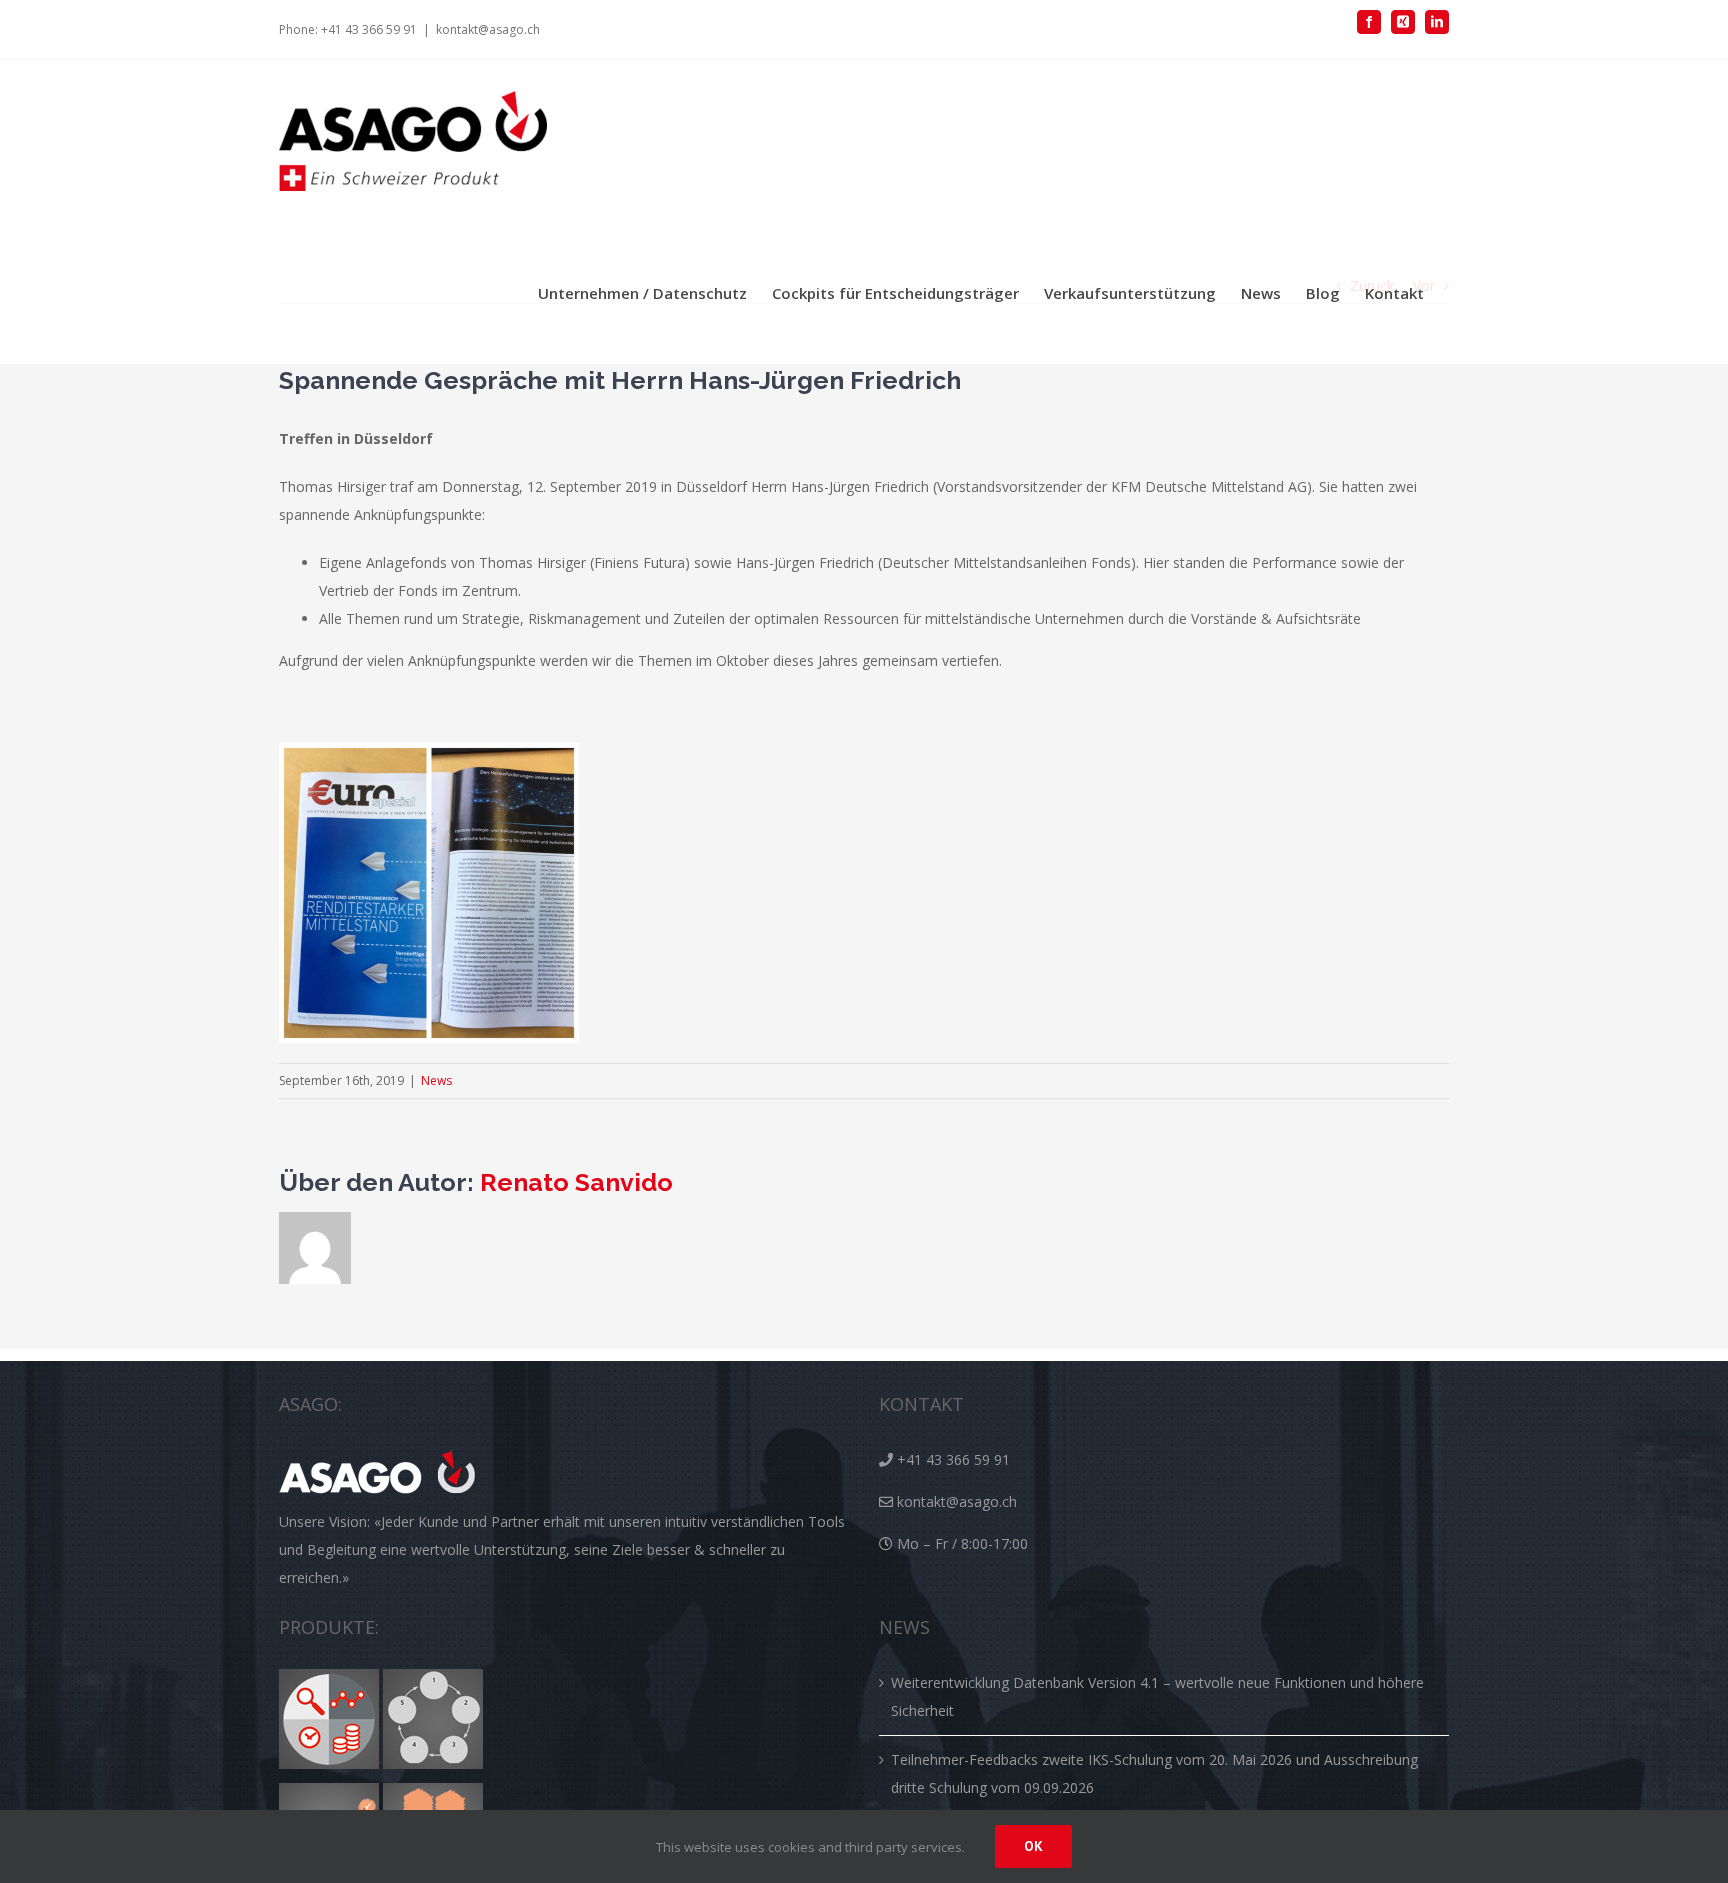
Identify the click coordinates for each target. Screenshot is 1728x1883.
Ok (1033, 1846)
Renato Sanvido (576, 1182)
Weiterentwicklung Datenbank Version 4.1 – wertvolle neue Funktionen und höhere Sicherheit (1157, 1696)
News (436, 1080)
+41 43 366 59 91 (953, 1459)
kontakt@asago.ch (488, 29)
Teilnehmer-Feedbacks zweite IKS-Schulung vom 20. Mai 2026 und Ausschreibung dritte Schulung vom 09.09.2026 (1154, 1773)
